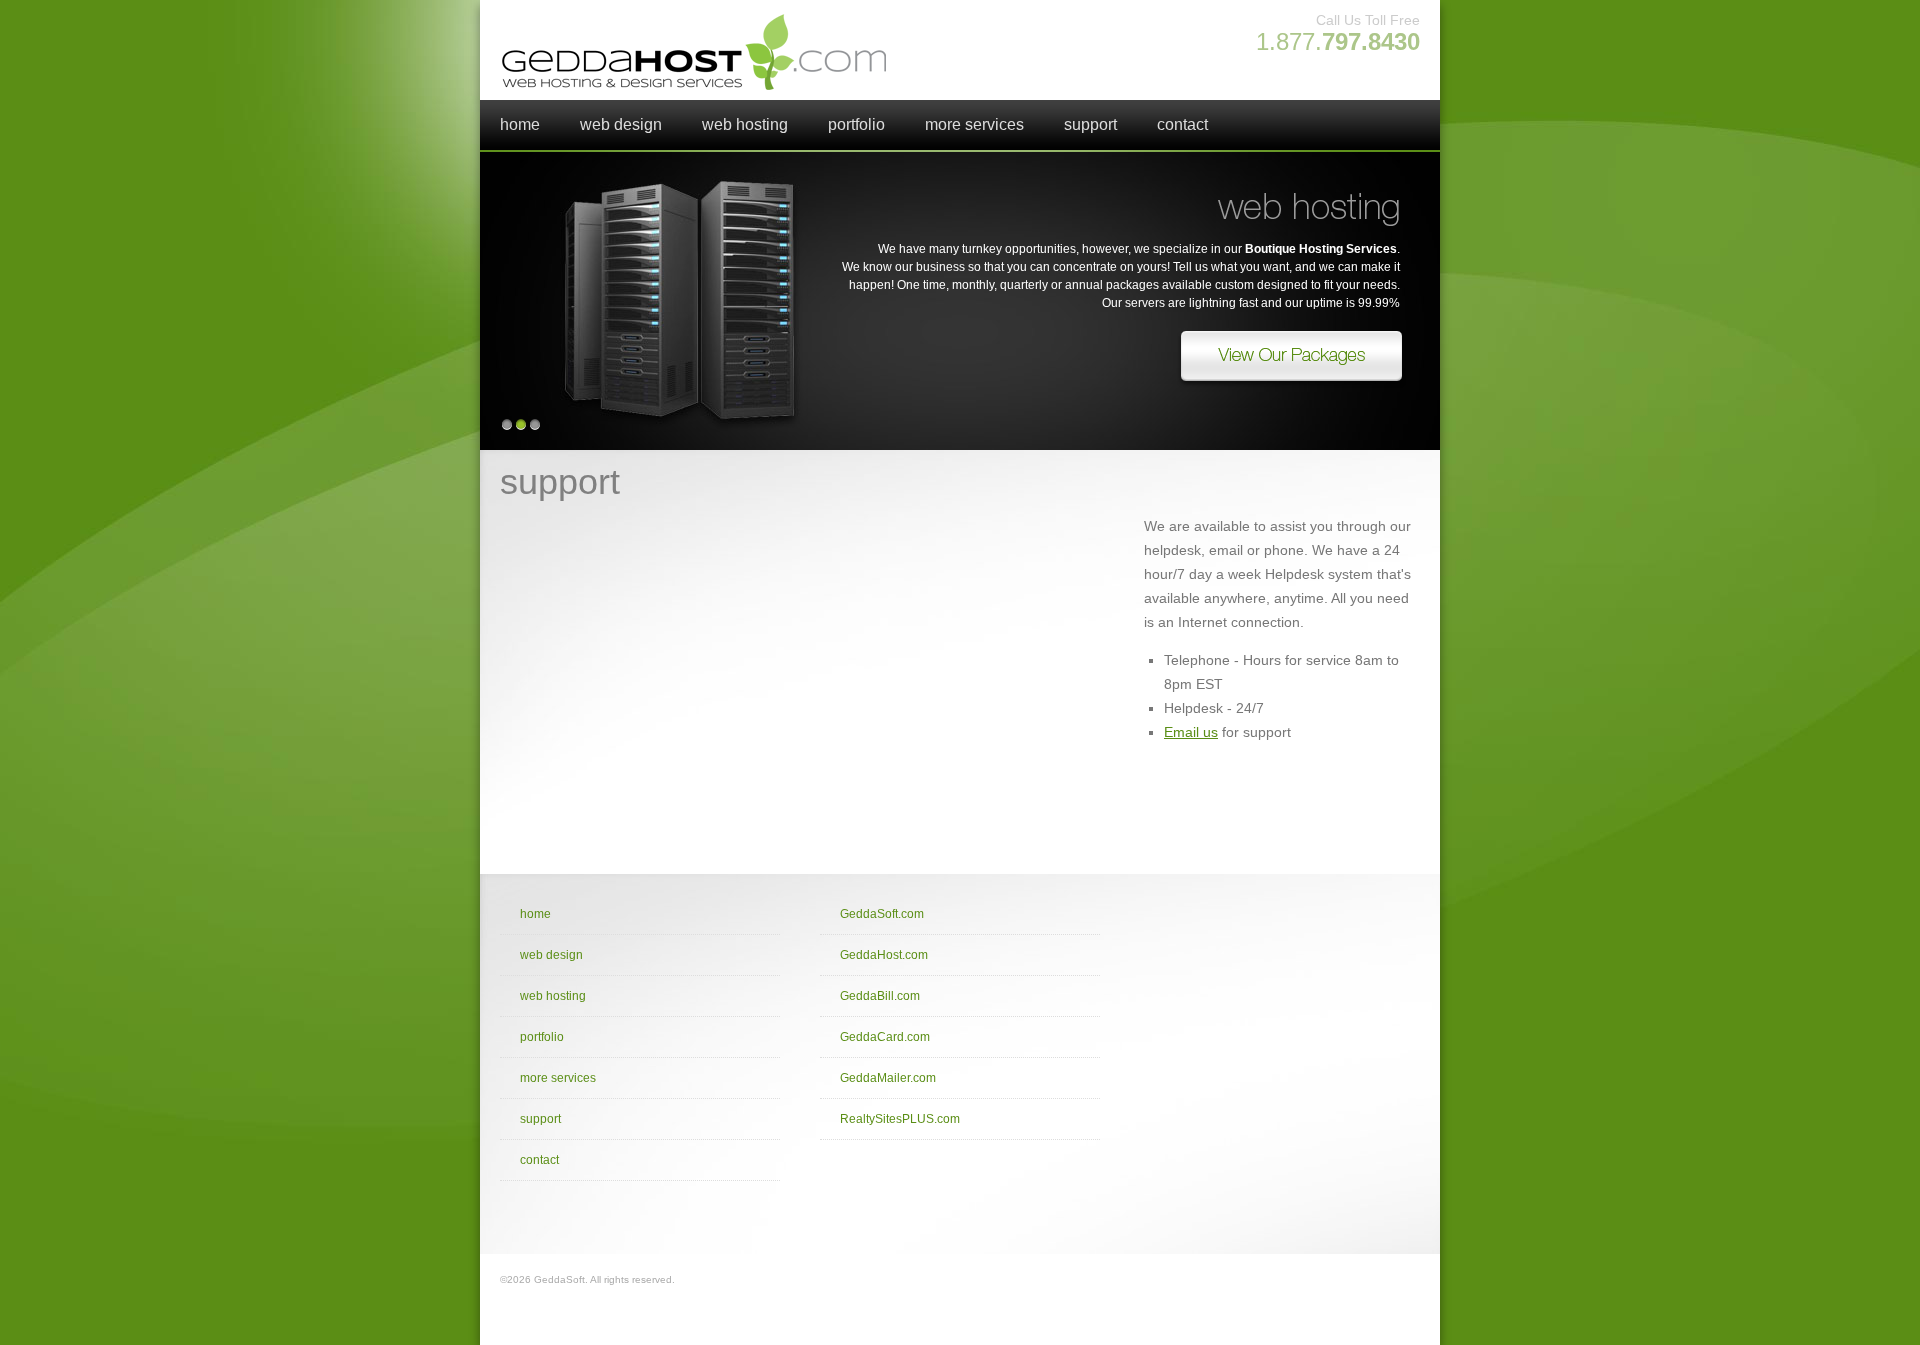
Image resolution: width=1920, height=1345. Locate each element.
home (520, 124)
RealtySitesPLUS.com (900, 1119)
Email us (1191, 732)
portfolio (856, 124)
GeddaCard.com (885, 1037)
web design (621, 124)
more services (974, 124)
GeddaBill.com (880, 996)
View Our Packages (1290, 360)
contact (1182, 124)
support (1090, 124)
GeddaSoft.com (882, 914)
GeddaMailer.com (888, 1078)
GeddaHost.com (884, 955)
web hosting (745, 124)
